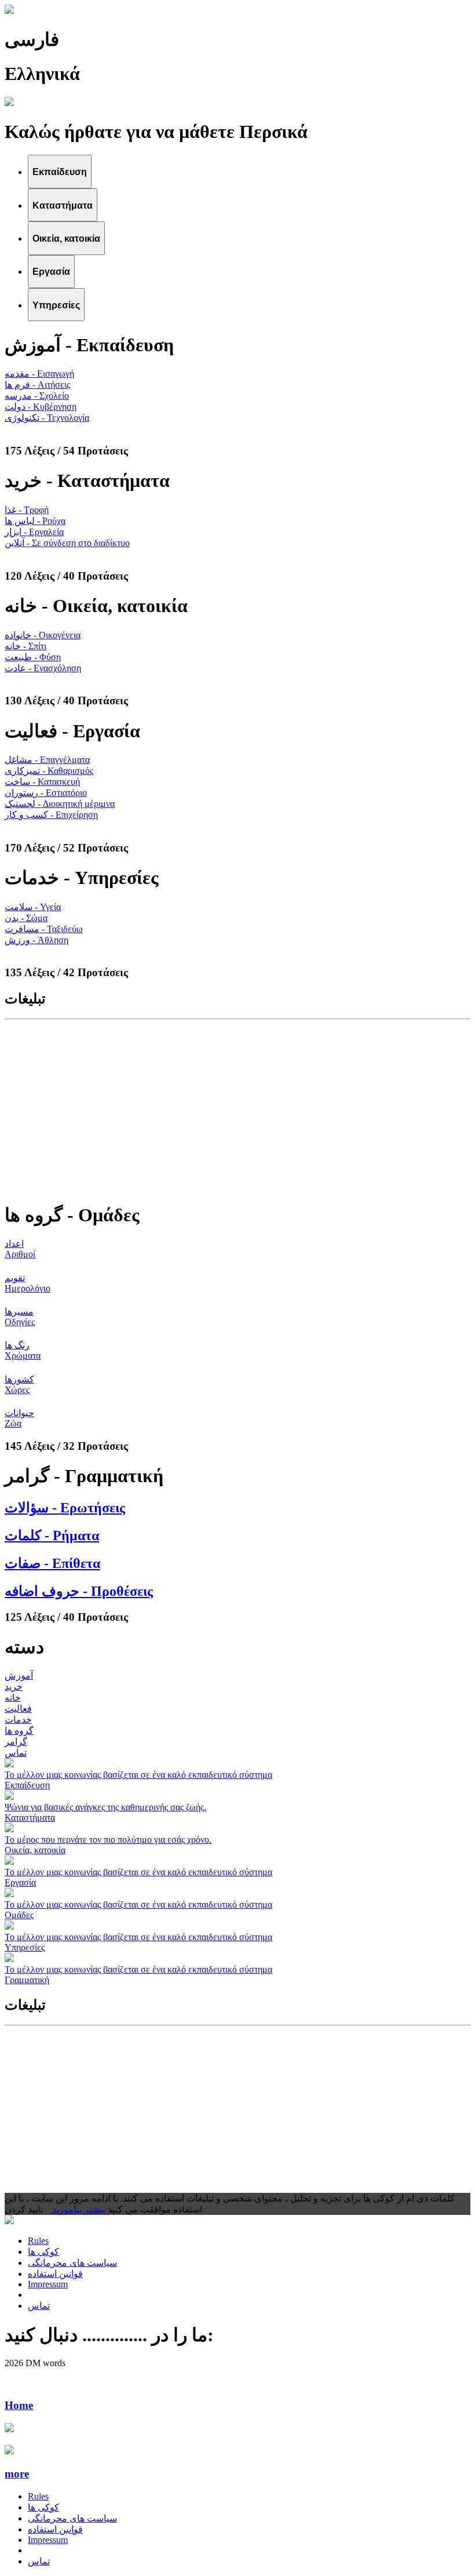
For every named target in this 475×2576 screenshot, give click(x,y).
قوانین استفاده (55, 2274)
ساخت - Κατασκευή (42, 782)
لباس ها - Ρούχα (35, 521)
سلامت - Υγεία (33, 907)
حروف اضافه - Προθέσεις (79, 1591)
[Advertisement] (237, 1110)
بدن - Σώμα (26, 918)
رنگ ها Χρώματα (23, 1350)
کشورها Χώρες (19, 1385)
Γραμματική (27, 1980)
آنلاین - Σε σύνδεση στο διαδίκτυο (67, 543)
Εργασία (20, 1882)
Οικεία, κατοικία (35, 1850)
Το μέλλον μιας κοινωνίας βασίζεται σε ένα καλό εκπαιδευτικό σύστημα (138, 1775)
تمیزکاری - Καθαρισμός (49, 771)
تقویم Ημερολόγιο (28, 1283)
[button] (237, 2474)
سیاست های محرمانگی (72, 2263)
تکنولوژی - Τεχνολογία (47, 418)
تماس (16, 1753)
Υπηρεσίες (25, 1947)
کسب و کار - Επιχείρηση (51, 815)
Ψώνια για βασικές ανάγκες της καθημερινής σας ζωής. (105, 1807)
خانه (13, 1698)
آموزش (19, 1676)
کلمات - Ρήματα (52, 1536)
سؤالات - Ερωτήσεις (65, 1508)
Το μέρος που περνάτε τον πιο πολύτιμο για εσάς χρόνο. (108, 1840)
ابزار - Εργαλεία (34, 532)
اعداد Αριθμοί (20, 1249)
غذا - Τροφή (27, 510)
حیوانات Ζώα (19, 1418)
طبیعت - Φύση (33, 657)
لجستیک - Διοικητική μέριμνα (60, 804)
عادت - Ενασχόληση (43, 668)
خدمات (18, 1720)
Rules (38, 2241)
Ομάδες (19, 1915)
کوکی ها (43, 2252)
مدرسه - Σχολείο (37, 396)
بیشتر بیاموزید (78, 2209)
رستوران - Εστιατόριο (46, 793)
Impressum (48, 2284)
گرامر (16, 1742)
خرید (14, 1687)
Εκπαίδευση (27, 1785)
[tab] (60, 171)
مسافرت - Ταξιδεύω (44, 929)
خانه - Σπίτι (25, 646)
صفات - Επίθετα (52, 1563)
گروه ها (19, 1731)
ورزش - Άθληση (36, 940)
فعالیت (18, 1709)
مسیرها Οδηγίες (20, 1317)
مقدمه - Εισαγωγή (39, 374)
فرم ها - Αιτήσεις (37, 385)
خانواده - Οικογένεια (43, 635)
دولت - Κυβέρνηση (41, 407)
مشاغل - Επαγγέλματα (47, 760)
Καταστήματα (30, 1818)
